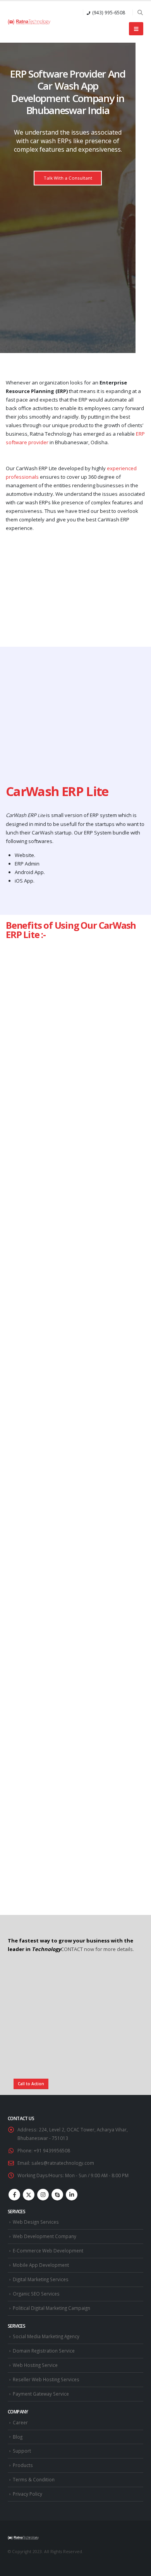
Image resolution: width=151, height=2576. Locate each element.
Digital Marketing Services (41, 2279)
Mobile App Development (41, 2265)
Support (22, 2451)
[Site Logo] (29, 22)
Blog (18, 2437)
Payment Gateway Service (41, 2394)
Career (20, 2422)
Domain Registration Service (44, 2351)
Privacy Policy (27, 2494)
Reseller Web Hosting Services (46, 2379)
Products (23, 2465)
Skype (57, 2195)
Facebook (14, 2195)
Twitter (29, 2195)
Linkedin (72, 2195)
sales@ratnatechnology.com (63, 2163)
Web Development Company (45, 2236)
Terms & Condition (34, 2479)
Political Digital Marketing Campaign (51, 2308)
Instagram (43, 2195)
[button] (140, 12)
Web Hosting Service (35, 2365)
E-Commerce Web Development (48, 2251)
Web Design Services (36, 2222)
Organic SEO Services (36, 2294)
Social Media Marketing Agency (46, 2336)
